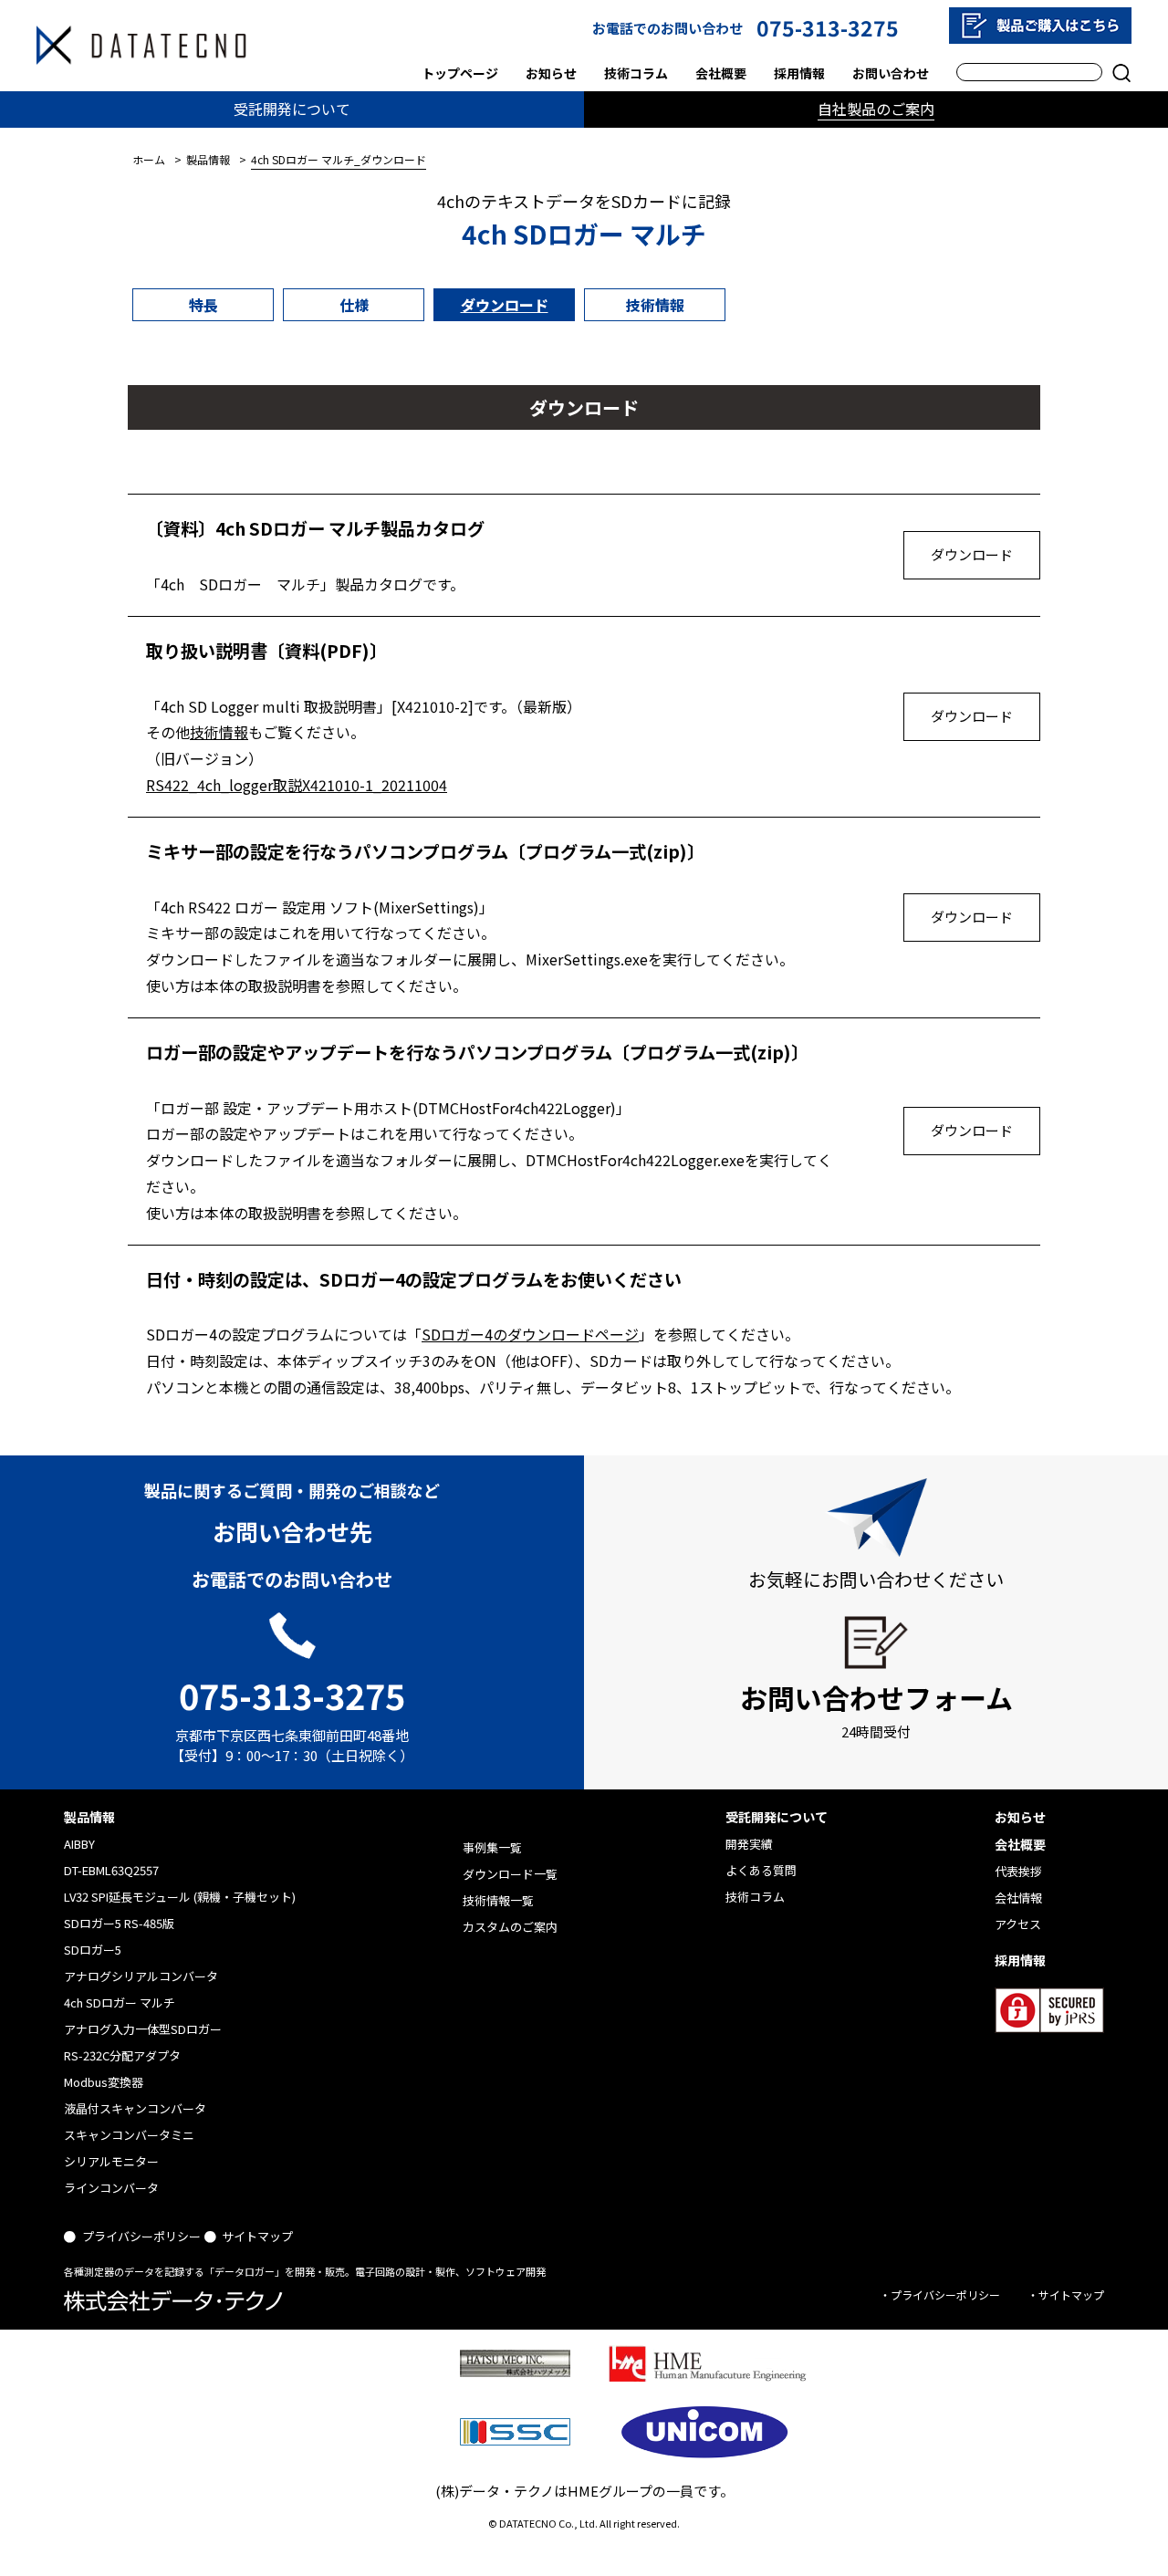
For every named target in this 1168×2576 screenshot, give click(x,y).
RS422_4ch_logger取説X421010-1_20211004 (297, 785)
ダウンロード (505, 305)
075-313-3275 (828, 27)
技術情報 (655, 305)
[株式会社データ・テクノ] (141, 45)
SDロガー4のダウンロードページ (530, 1334)
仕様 (354, 305)
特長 (203, 305)
